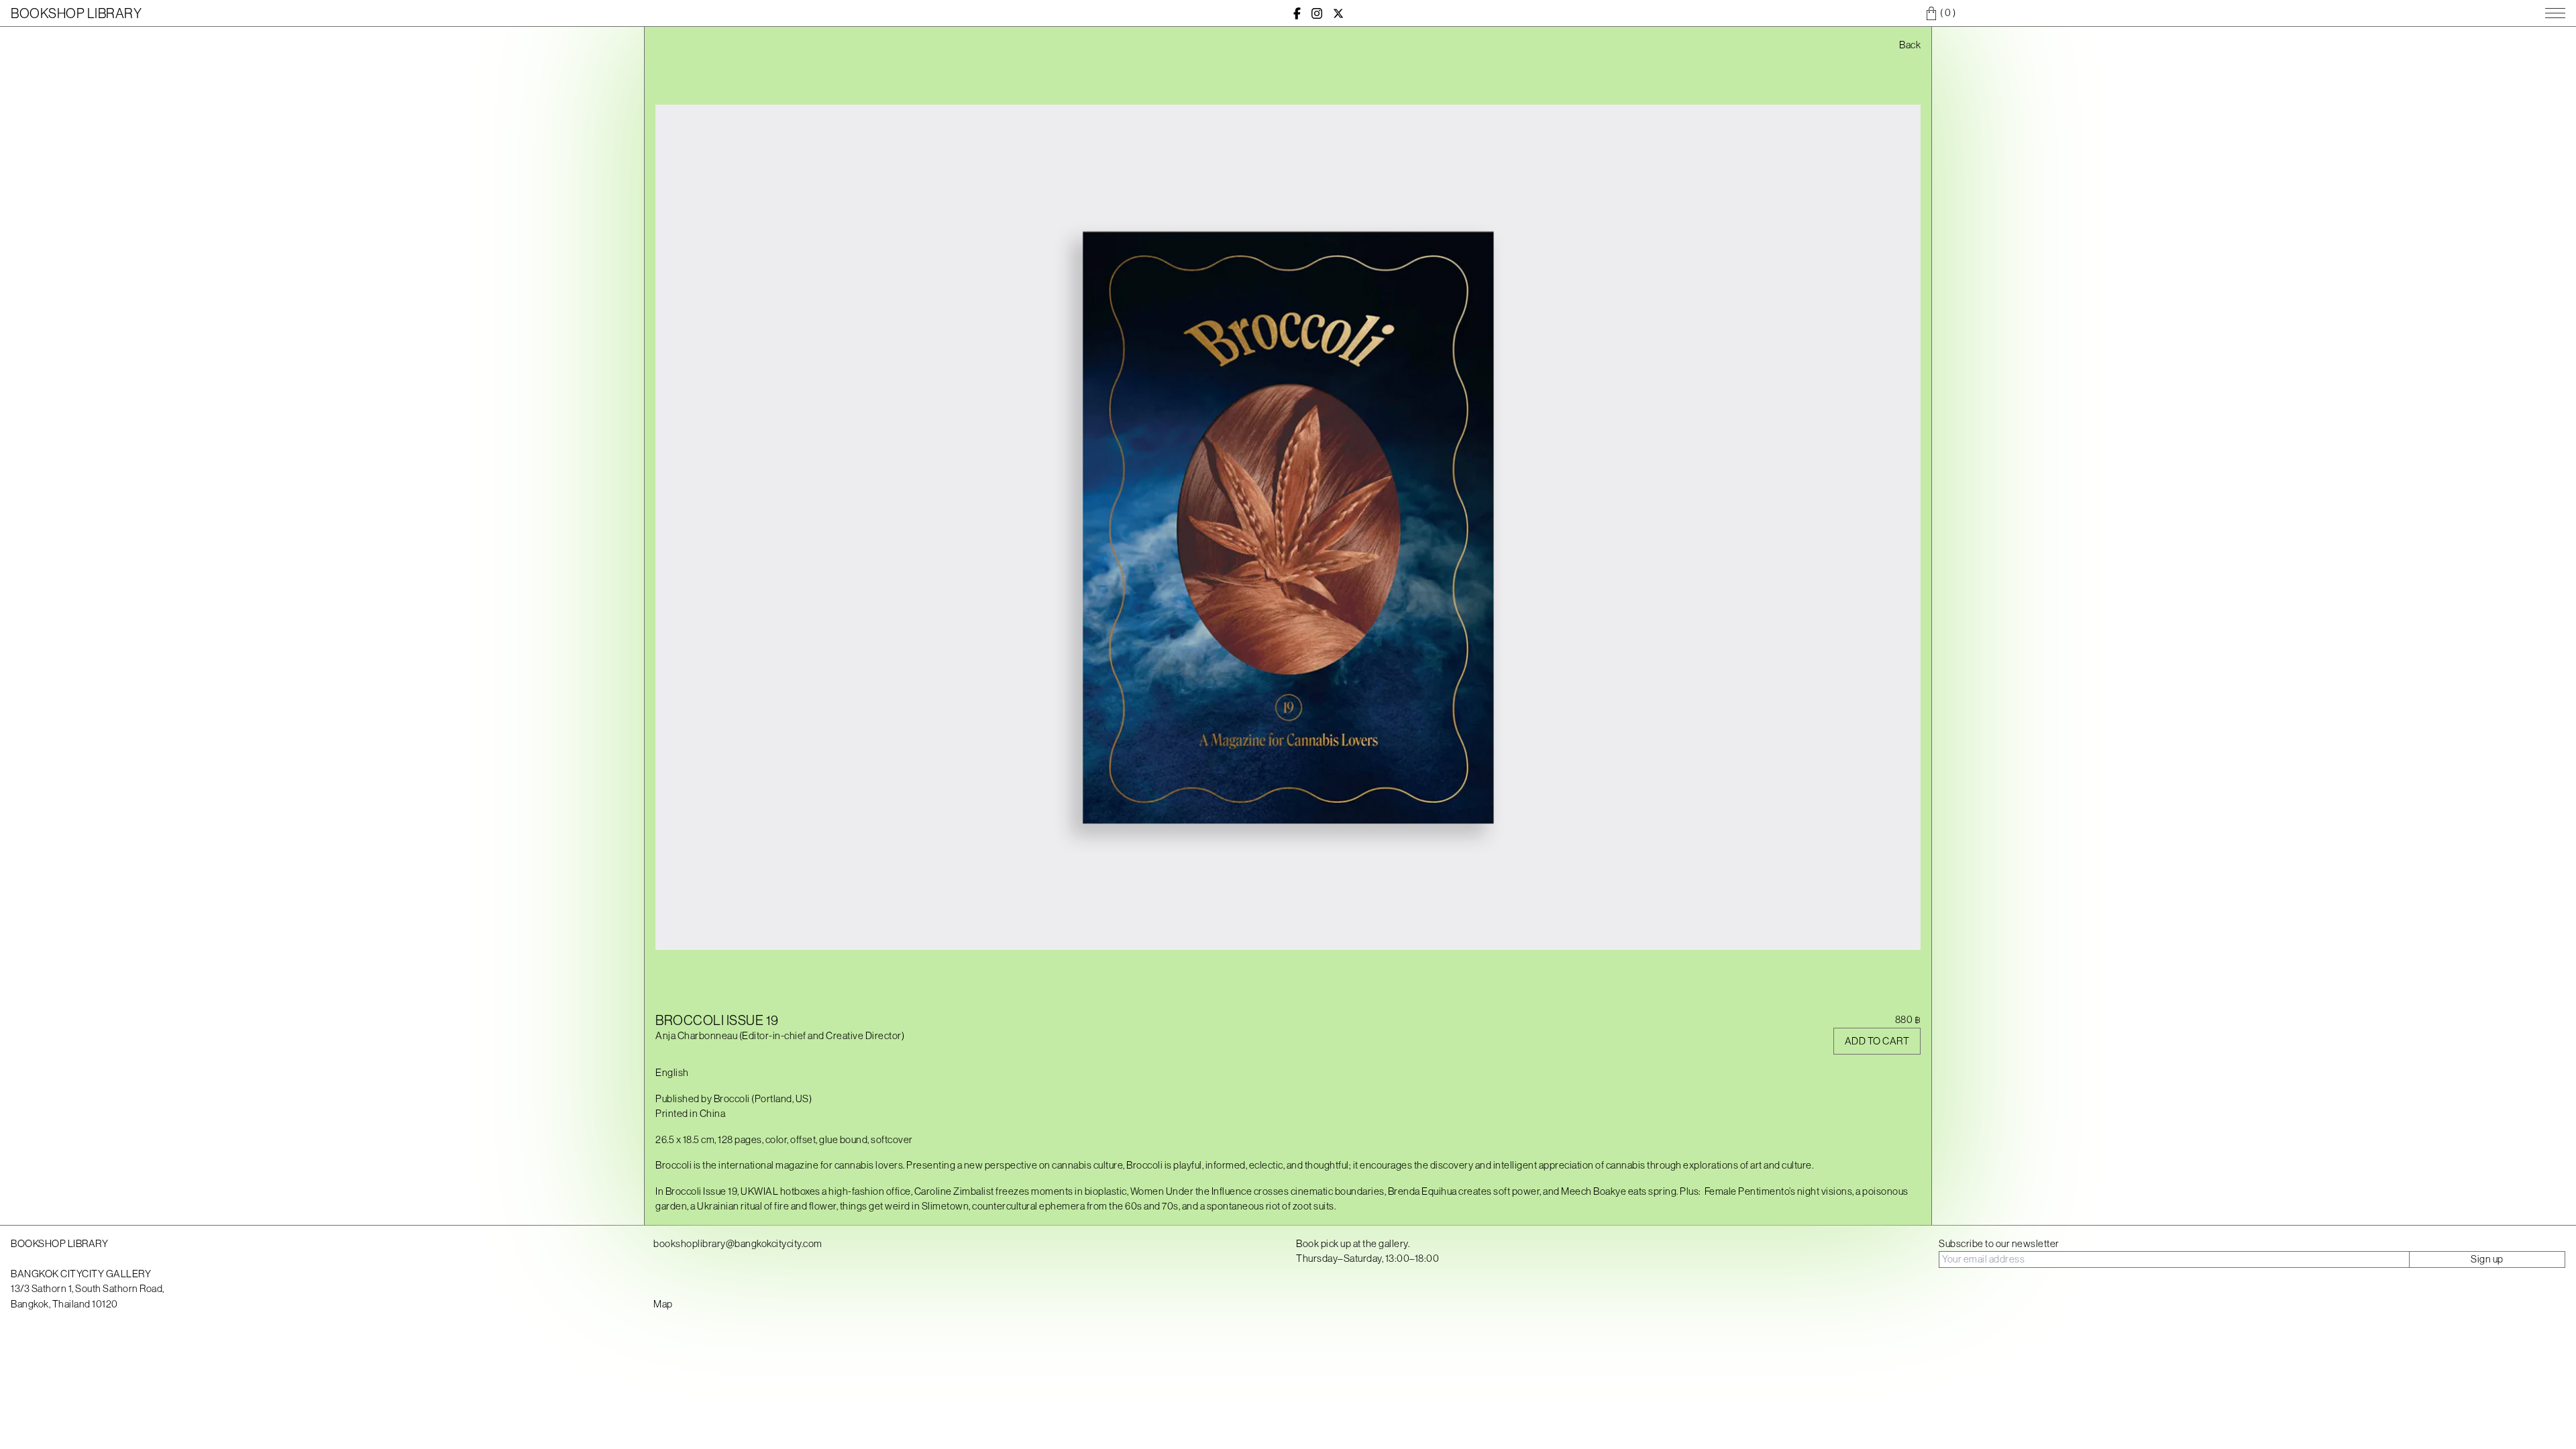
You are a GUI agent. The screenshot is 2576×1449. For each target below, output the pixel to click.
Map (663, 1304)
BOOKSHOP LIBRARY (76, 13)
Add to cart (1877, 1041)
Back (1910, 45)
